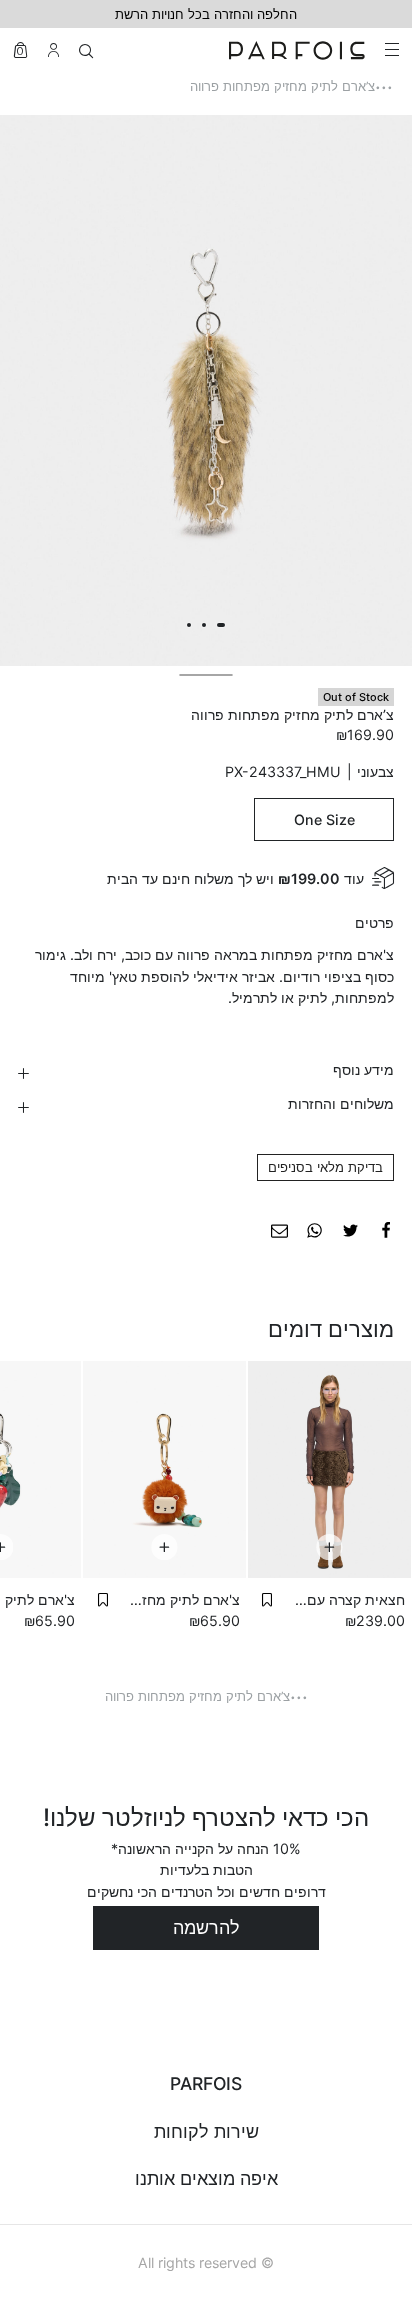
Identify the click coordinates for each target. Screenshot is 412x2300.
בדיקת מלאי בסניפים (325, 1167)
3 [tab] (189, 625)
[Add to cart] (329, 1547)
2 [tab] (204, 625)
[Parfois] (297, 50)
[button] (267, 1600)
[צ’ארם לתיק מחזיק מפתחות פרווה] (386, 1228)
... (384, 82)
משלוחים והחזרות (341, 1103)
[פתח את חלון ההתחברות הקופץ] (53, 50)
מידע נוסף (363, 1069)
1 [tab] (221, 625)
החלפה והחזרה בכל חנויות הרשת (206, 14)
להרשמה (206, 1927)
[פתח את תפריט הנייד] (390, 50)
